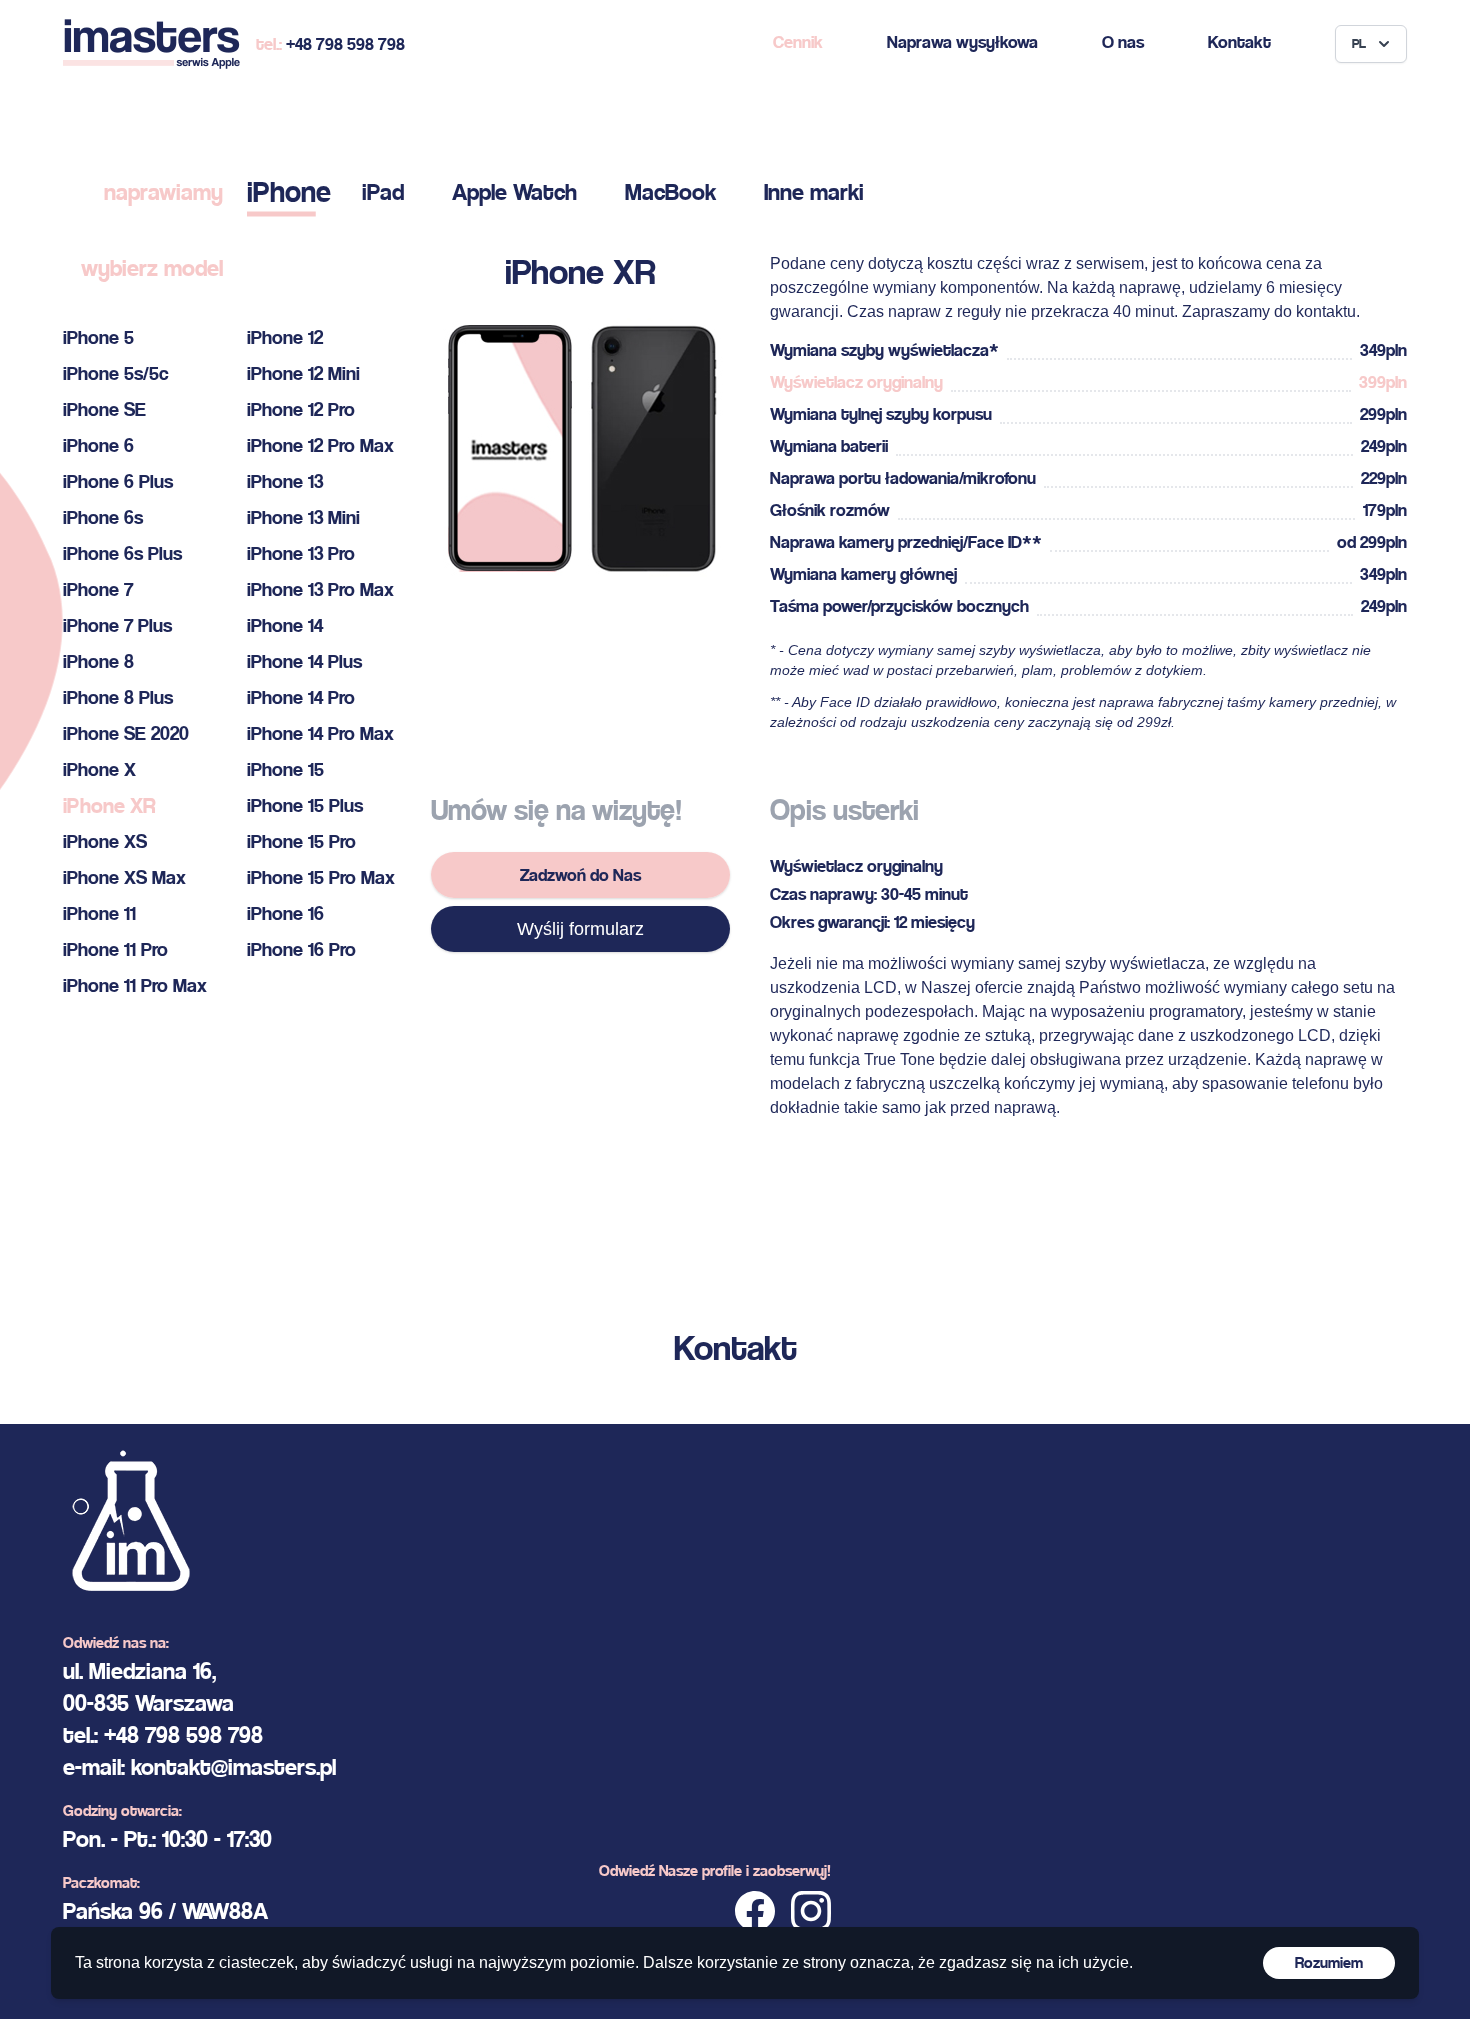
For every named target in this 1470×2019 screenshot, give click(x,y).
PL (1359, 43)
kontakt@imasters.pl (233, 1767)
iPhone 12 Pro (301, 409)
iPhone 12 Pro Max (320, 445)
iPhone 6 (98, 445)
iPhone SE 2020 (126, 733)
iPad (383, 192)
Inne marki (814, 192)
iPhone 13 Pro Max (320, 589)
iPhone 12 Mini (303, 373)
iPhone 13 (285, 481)
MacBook (670, 192)
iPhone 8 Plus (118, 697)
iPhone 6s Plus (122, 553)
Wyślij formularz (580, 929)
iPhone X (99, 769)
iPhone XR (109, 805)
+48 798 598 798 (345, 43)
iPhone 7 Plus (117, 625)
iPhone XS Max (124, 877)
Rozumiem (1329, 1962)
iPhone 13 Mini (303, 517)
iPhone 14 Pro (301, 697)
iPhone (289, 191)
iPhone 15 (285, 769)
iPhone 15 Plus (305, 805)
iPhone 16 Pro (301, 949)
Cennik (798, 41)
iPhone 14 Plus (304, 661)
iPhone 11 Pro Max (135, 985)
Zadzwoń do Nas (580, 874)
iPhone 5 (98, 337)
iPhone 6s (103, 517)
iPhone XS (105, 841)
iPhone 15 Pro (301, 841)
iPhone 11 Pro (115, 949)
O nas (1123, 41)
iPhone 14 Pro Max (320, 733)
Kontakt (1239, 41)
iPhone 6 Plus (118, 481)
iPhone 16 (285, 913)
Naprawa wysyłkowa (962, 41)
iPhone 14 (285, 625)
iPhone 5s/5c (116, 373)
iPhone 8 (98, 661)
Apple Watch (514, 192)
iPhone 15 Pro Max (321, 877)
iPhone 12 (285, 337)
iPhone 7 (98, 589)
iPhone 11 (99, 913)
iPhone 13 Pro (301, 553)
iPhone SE (104, 409)
